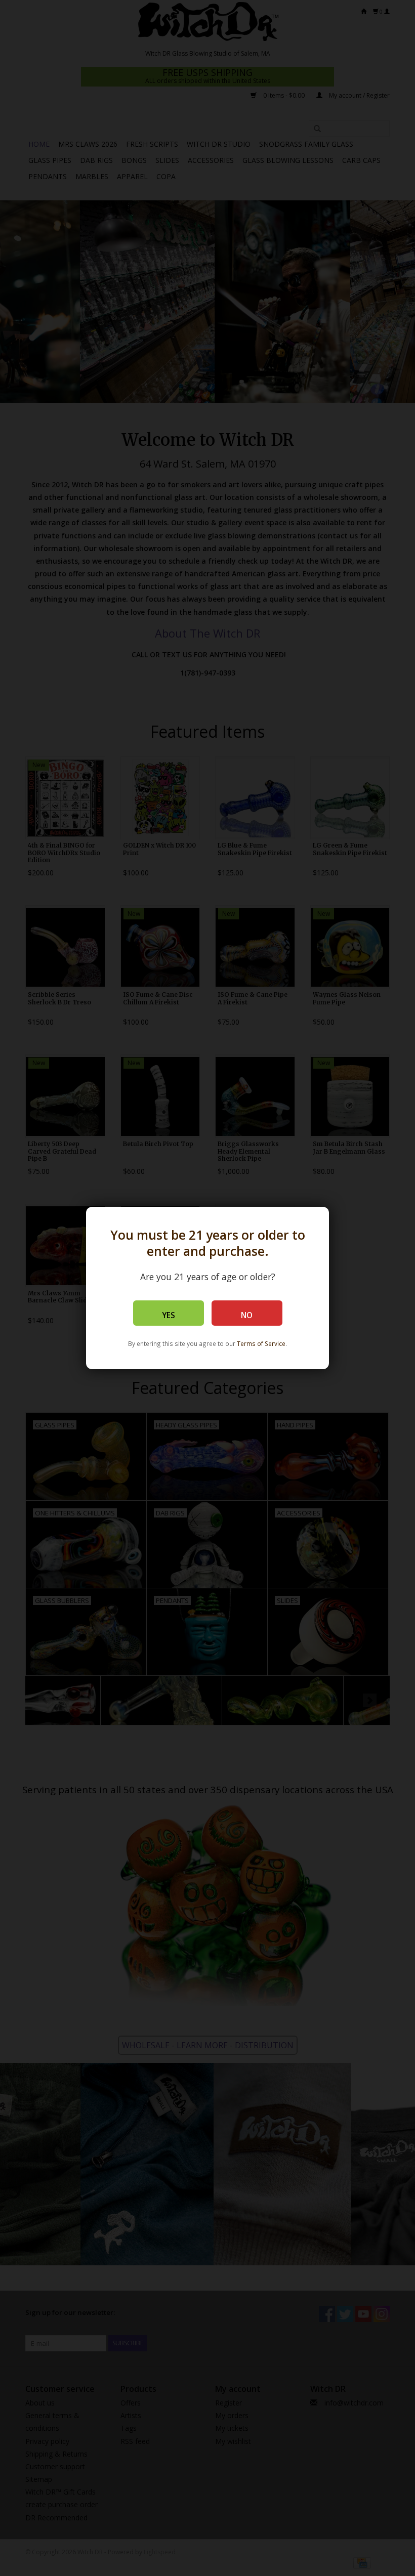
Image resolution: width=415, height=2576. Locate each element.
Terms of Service (261, 1343)
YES (169, 1315)
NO (247, 1315)
